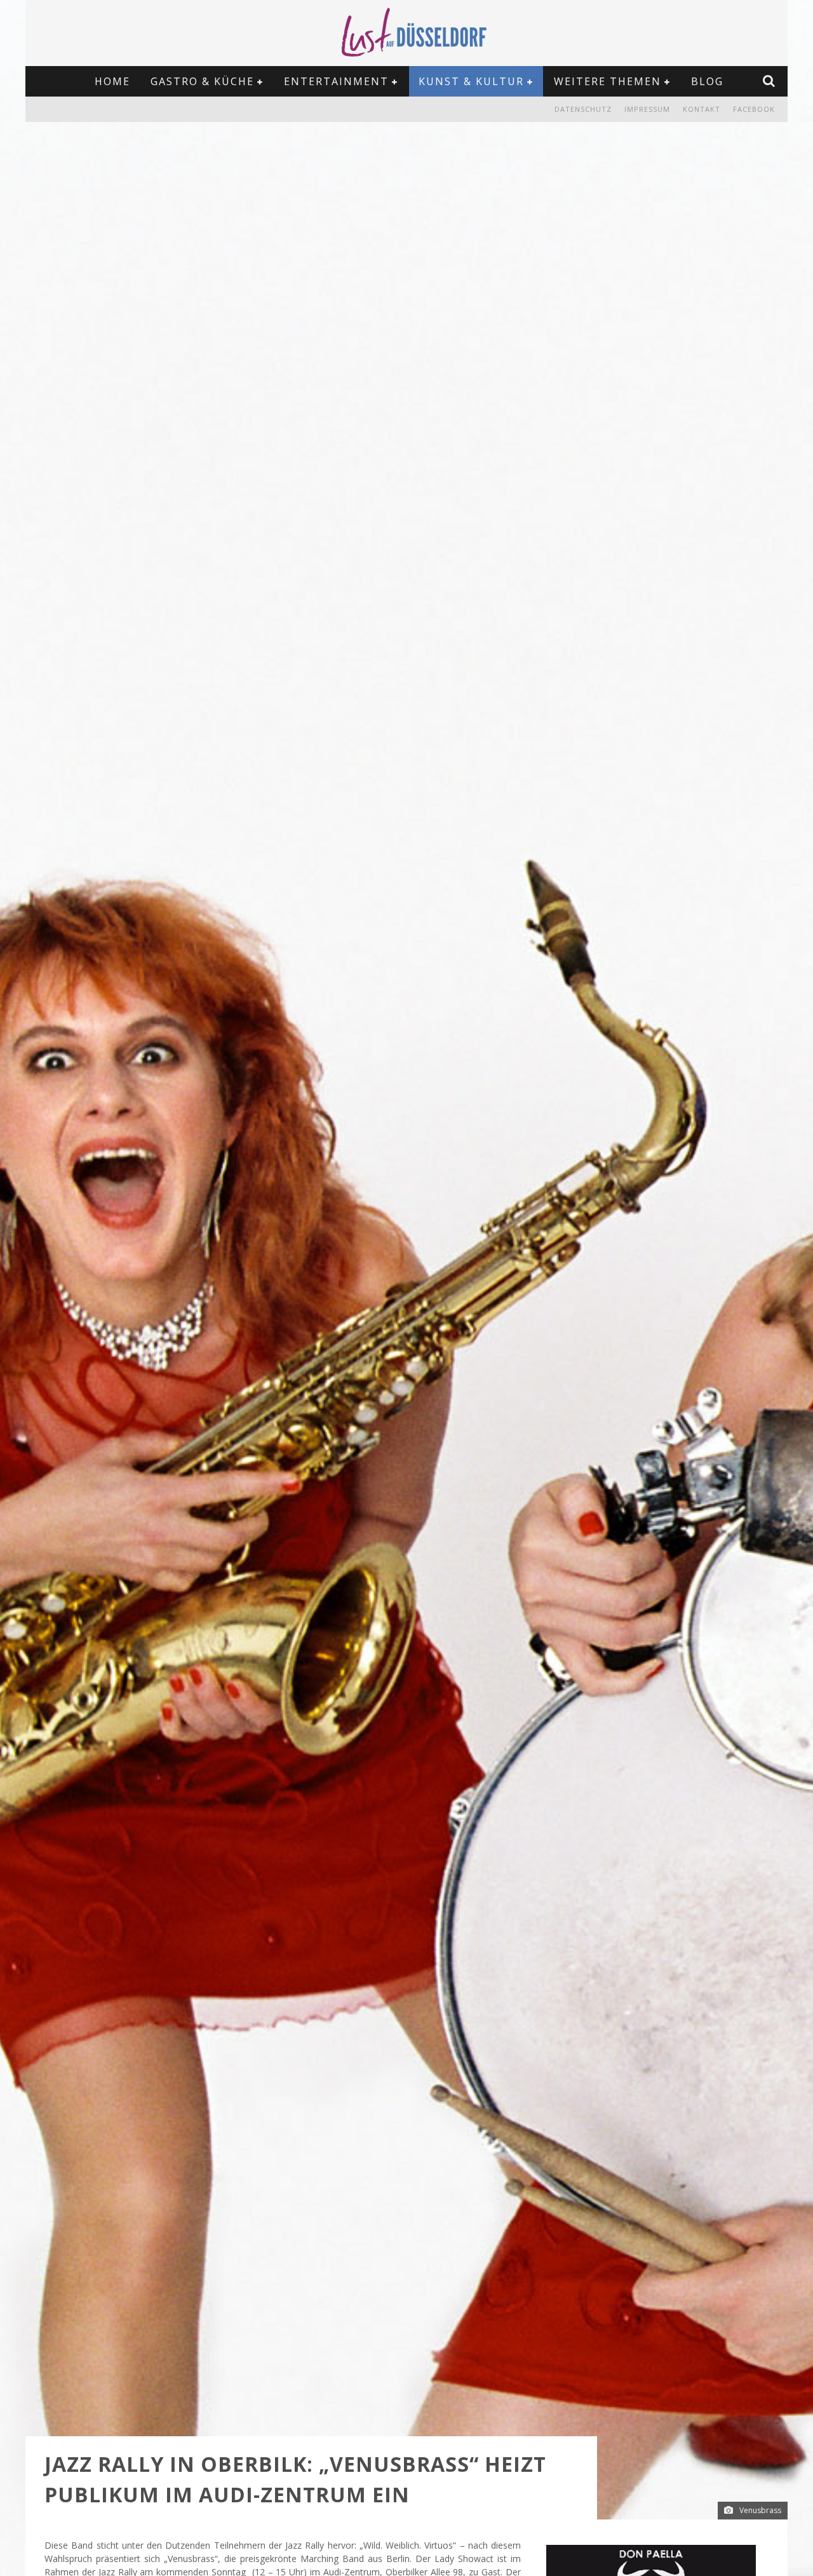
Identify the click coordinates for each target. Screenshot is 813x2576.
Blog (707, 81)
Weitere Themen (608, 81)
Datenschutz (583, 109)
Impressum (647, 109)
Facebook (754, 109)
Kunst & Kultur (471, 81)
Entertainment (336, 81)
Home (112, 81)
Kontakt (702, 109)
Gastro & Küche (202, 81)
